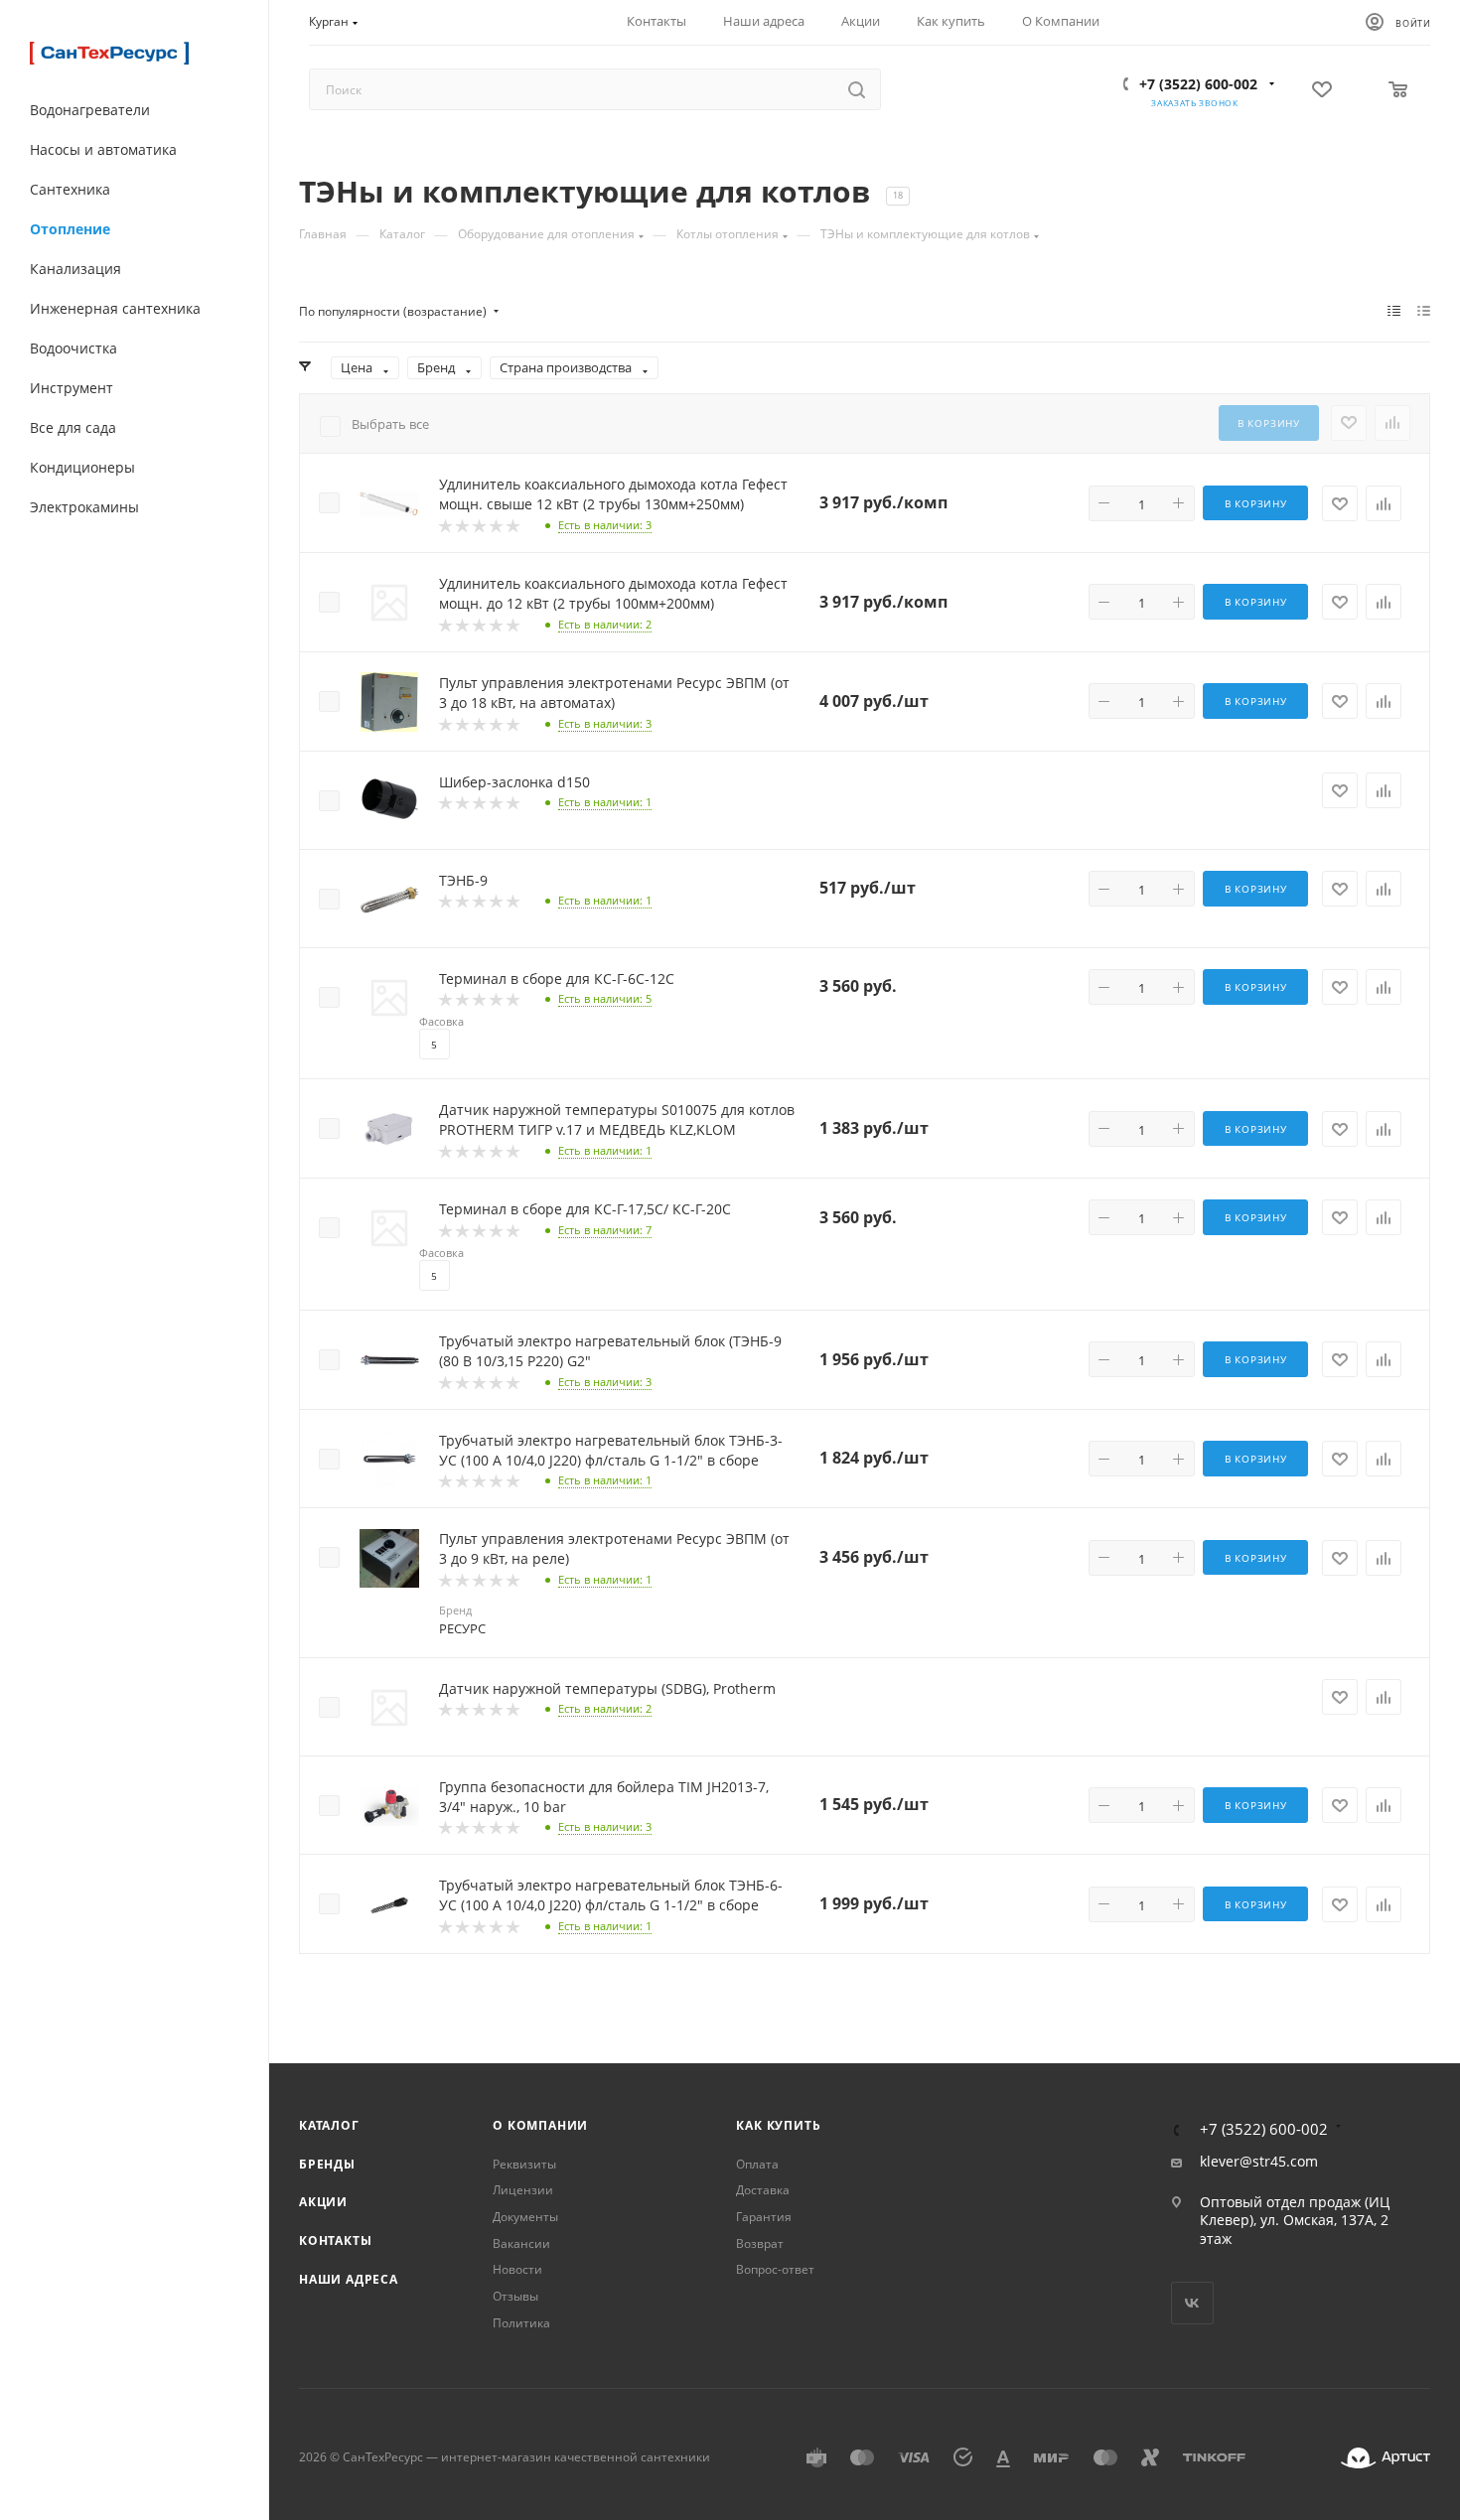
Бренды (327, 2164)
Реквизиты (524, 2164)
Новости (517, 2269)
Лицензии (523, 2190)
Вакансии (521, 2243)
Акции (323, 2202)
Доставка (763, 2190)
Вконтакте (1192, 2303)
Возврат (760, 2243)
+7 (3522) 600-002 (1198, 84)
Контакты (335, 2240)
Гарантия (764, 2217)
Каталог (329, 2125)
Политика (521, 2323)
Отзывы (515, 2296)
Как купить (778, 2125)
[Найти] (857, 89)
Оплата (757, 2164)
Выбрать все (390, 424)
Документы (525, 2217)
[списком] (1424, 311)
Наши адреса (349, 2279)
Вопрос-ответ (775, 2269)
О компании (540, 2125)
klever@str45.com (1259, 2162)
